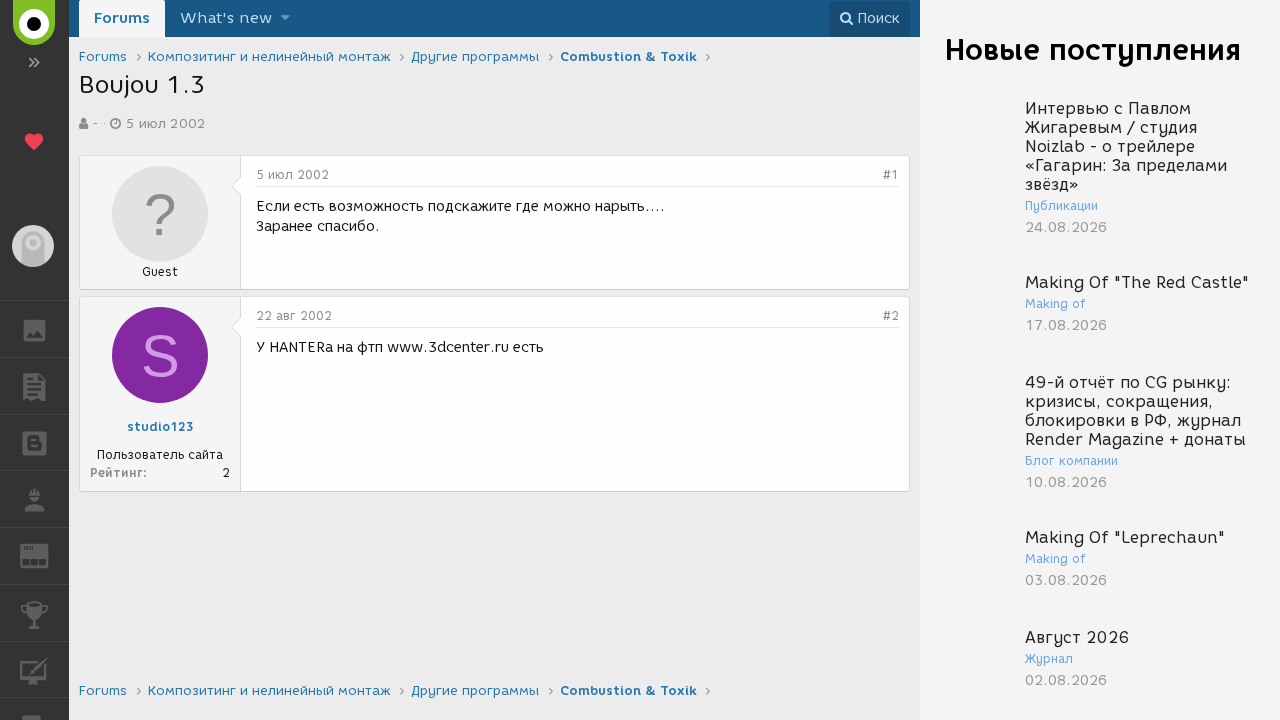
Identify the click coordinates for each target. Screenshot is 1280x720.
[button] (285, 18)
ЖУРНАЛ (46, 554)
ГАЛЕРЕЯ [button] (34, 329)
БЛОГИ (34, 443)
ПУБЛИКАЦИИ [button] (34, 386)
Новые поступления (1093, 49)
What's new (226, 18)
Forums (122, 18)
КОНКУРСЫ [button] (34, 613)
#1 (891, 174)
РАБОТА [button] (34, 499)
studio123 (160, 426)
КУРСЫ (34, 670)
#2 (891, 315)
